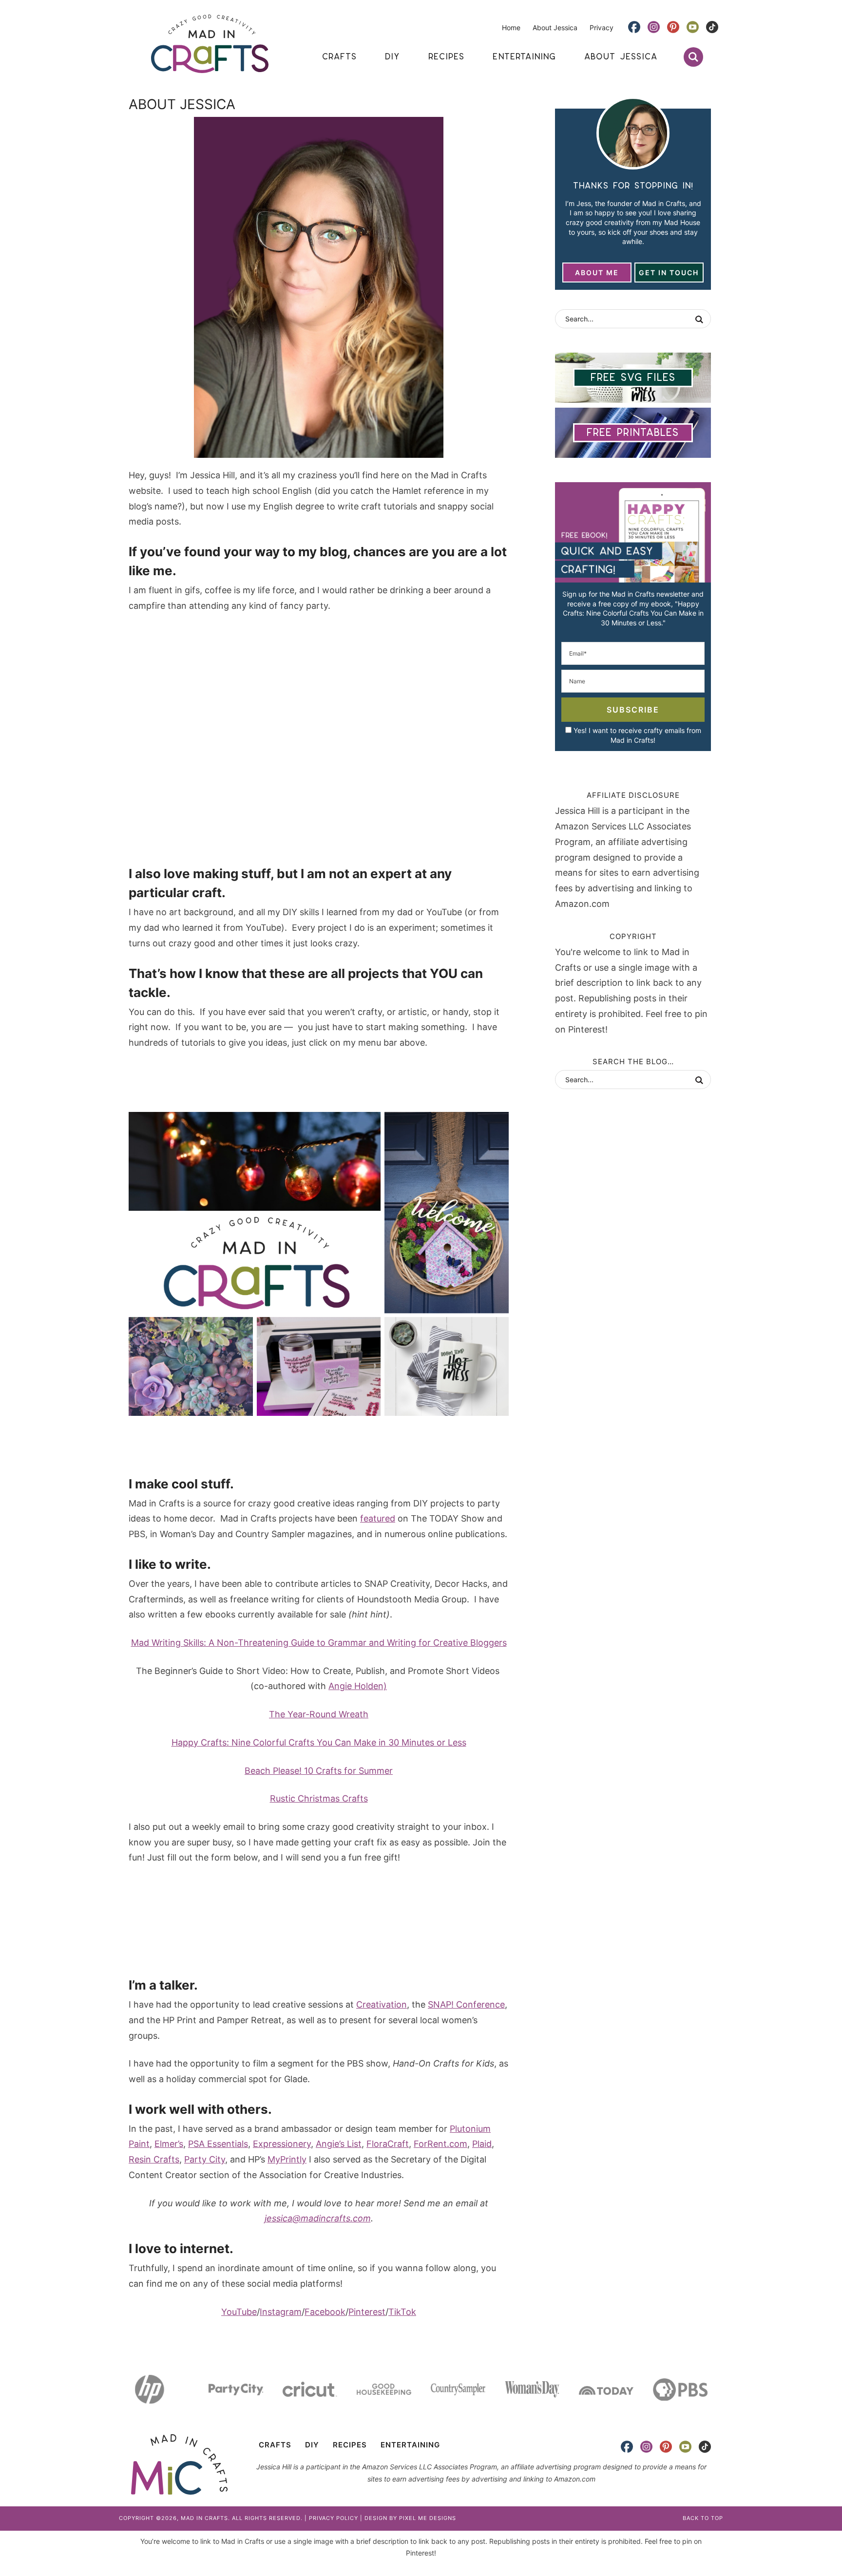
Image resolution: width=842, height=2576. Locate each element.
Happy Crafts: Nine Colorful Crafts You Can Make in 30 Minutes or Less (319, 1742)
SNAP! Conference (466, 2004)
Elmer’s (169, 2144)
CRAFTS (275, 2445)
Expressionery (282, 2144)
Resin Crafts (154, 2159)
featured (378, 1518)
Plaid (482, 2144)
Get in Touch (669, 273)
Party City (205, 2159)
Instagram (281, 2312)
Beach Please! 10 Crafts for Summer (319, 1771)
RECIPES (350, 2445)
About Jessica (555, 28)
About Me (597, 273)
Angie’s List (339, 2144)
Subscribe (633, 710)
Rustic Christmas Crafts (319, 1798)
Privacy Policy (334, 2518)
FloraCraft (388, 2144)
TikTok (402, 2312)
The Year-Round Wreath (319, 1714)
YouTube (239, 2312)
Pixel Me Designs (428, 2518)
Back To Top (703, 2518)
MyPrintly (287, 2159)
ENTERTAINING (410, 2445)
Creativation (382, 2004)
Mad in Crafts (210, 44)
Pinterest (367, 2312)
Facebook (325, 2312)
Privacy (602, 28)
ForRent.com (440, 2144)
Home (511, 28)
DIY (312, 2445)
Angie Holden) (358, 1686)
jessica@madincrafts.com (318, 2218)
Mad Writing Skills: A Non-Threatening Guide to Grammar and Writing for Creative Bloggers (319, 1643)
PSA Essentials (218, 2144)
